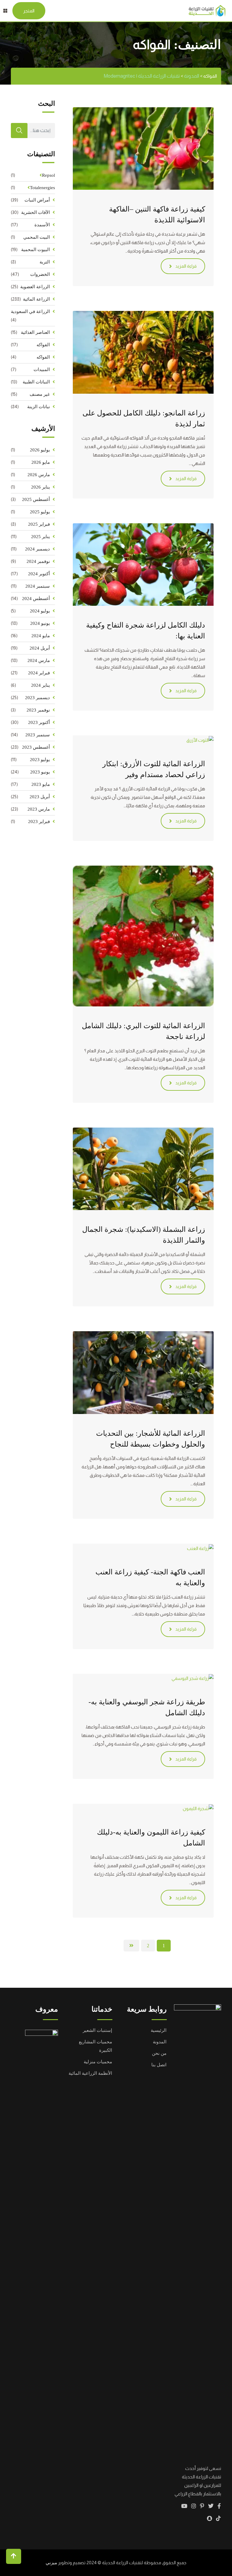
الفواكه (43, 345)
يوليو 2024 (40, 611)
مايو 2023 (41, 784)
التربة (45, 262)
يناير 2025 (40, 537)
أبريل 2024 (40, 648)
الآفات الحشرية (35, 212)
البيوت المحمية (35, 250)
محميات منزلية (98, 2062)
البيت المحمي (37, 237)
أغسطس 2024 (36, 599)
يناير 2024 (40, 685)
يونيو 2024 (40, 623)
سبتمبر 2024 (38, 586)
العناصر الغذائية (35, 332)
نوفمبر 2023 (38, 710)
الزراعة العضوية (35, 287)
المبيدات (42, 370)
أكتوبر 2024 (39, 574)
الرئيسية (159, 2030)
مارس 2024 (39, 660)
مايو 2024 (41, 636)
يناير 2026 (40, 487)
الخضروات (40, 274)
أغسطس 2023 (36, 747)
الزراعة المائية (36, 299)
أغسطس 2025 (36, 499)
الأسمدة (42, 225)
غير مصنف (40, 394)
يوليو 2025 (40, 512)
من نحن (159, 2053)
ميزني (51, 2563)
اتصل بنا (159, 2065)
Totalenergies (42, 188)
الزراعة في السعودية (30, 312)
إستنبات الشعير (97, 2030)
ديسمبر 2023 (37, 698)
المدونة (160, 2042)
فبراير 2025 (39, 524)
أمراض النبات (37, 200)
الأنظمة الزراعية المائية (90, 2073)
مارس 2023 (39, 809)
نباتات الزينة (39, 407)
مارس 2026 (39, 475)
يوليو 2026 (40, 450)
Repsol (48, 175)
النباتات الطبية (36, 382)
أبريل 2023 (40, 797)
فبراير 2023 (39, 822)
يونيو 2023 (40, 772)
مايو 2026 (41, 462)
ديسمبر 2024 (37, 549)
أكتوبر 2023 (39, 722)
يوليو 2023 (40, 760)
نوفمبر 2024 (38, 561)
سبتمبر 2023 (38, 735)
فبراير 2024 (39, 673)
